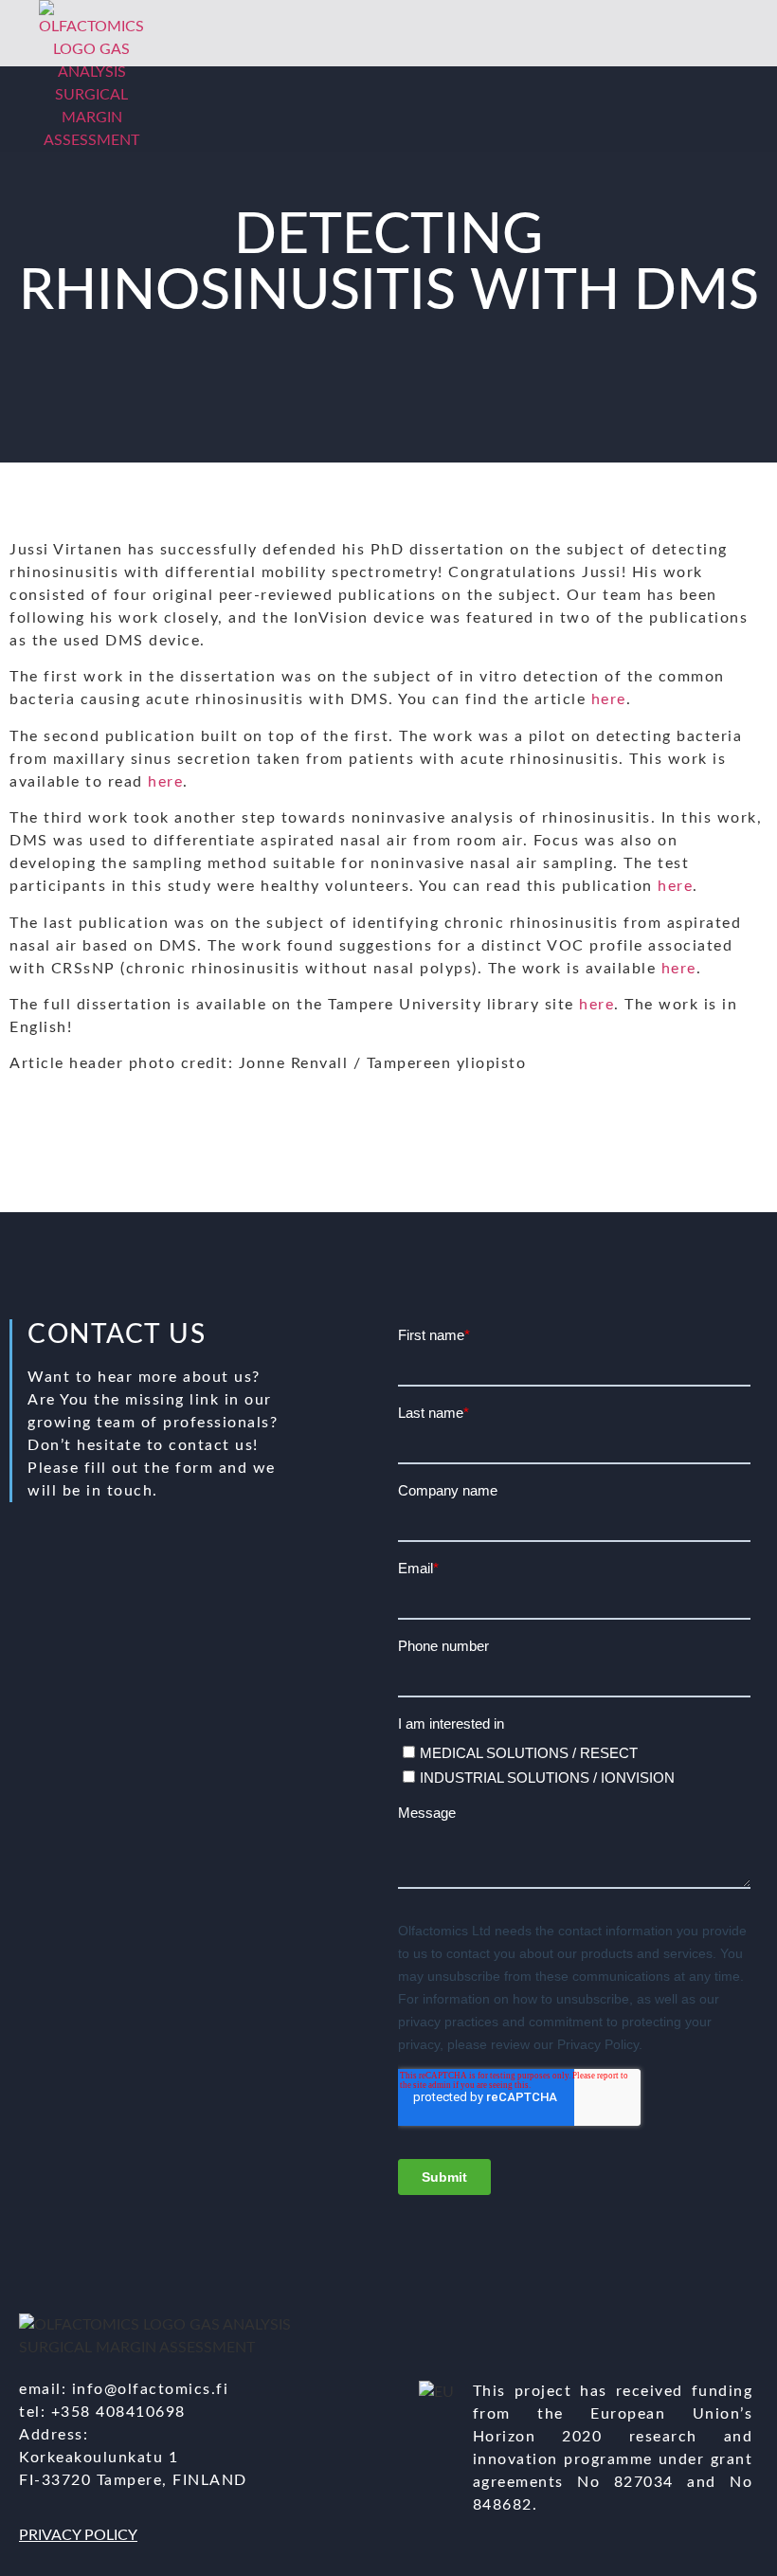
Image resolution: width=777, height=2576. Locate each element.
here (609, 699)
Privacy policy (78, 2535)
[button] (715, 76)
